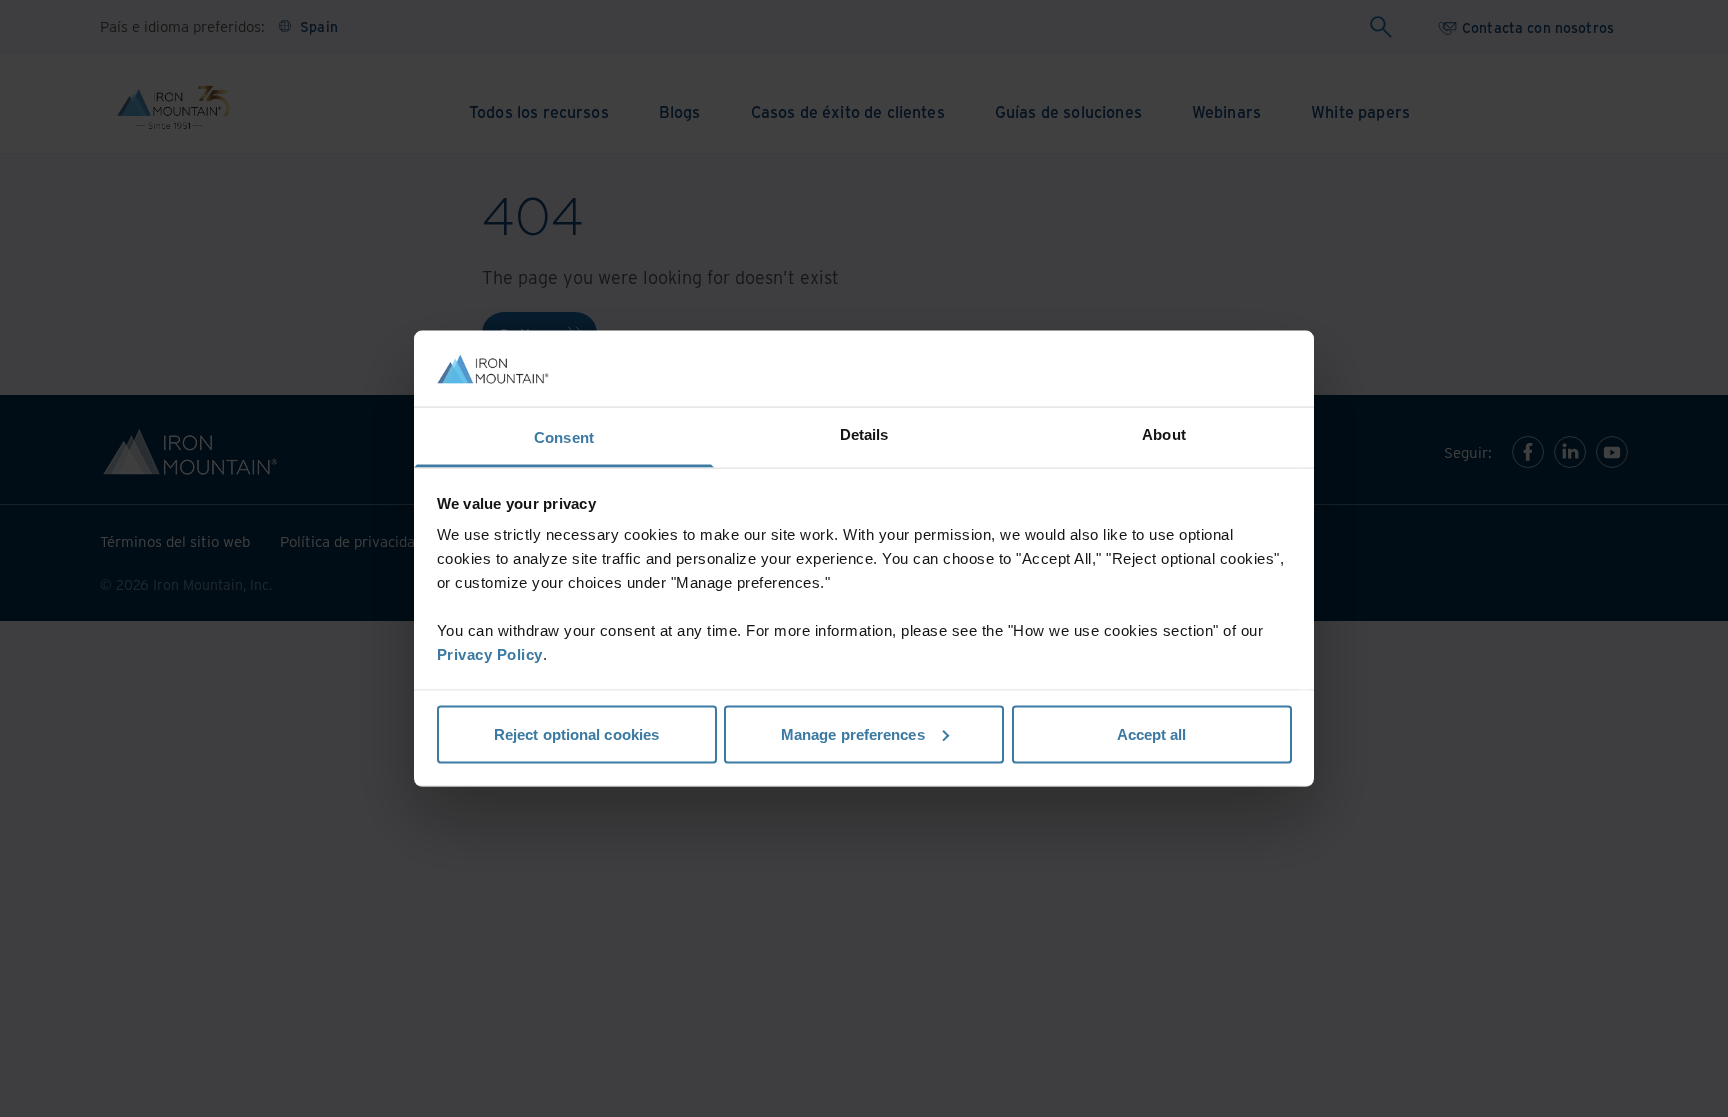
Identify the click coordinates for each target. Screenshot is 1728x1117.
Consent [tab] (564, 437)
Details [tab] (864, 434)
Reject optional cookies (576, 733)
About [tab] (1164, 434)
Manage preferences (853, 733)
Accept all (1152, 733)
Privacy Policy (490, 654)
